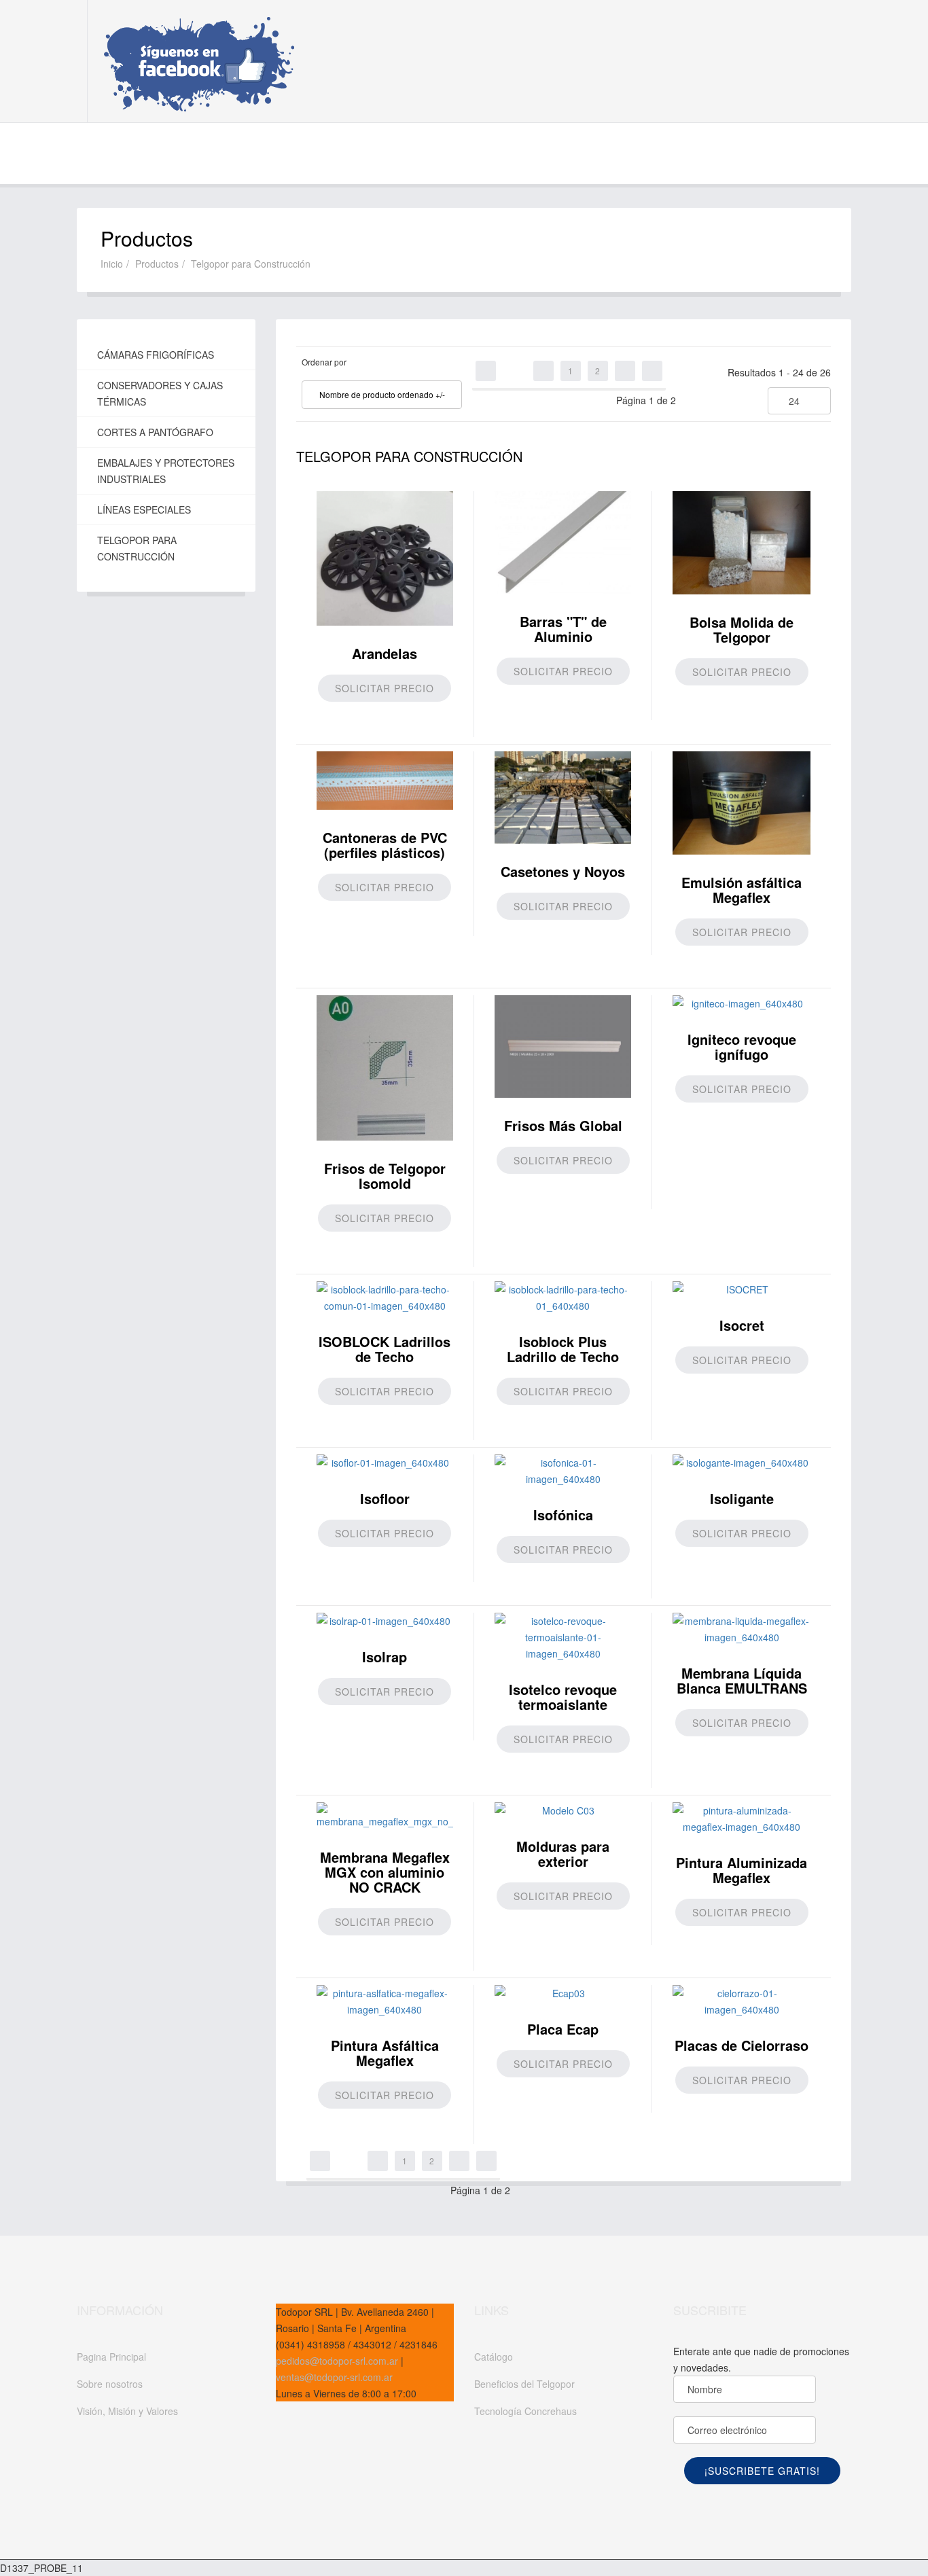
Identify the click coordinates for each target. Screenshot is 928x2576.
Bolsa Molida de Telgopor (742, 629)
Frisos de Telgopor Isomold (385, 1176)
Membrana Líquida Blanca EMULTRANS (742, 1680)
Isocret (742, 1325)
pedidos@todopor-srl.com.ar (337, 2361)
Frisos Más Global (563, 1125)
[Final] (652, 371)
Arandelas (385, 653)
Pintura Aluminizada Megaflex (742, 1870)
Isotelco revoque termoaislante (563, 1697)
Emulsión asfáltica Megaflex (742, 890)
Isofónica (563, 1515)
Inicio (112, 264)
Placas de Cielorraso (742, 2045)
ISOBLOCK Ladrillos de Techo (385, 1349)
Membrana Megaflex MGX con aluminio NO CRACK (385, 1872)
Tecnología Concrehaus (525, 2411)
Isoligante (742, 1498)
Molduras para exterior (563, 1854)
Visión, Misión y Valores (127, 2411)
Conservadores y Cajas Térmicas (160, 393)
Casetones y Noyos (563, 871)
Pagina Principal (111, 2357)
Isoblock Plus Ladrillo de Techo (563, 1349)
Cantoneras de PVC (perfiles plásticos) (385, 845)
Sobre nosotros (110, 2384)
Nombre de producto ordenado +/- (382, 394)
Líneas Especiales (144, 509)
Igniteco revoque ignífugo (742, 1046)
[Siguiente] (625, 371)
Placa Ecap (563, 2029)
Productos (157, 264)
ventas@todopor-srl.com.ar (334, 2377)
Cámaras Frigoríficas (156, 355)
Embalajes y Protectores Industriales (166, 471)
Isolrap (385, 1657)
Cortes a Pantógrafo (155, 432)
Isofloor (385, 1498)
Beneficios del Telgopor (524, 2384)
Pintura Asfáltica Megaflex (385, 2053)
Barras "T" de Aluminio (563, 629)
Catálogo (494, 2357)
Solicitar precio (385, 688)
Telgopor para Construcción (137, 548)
